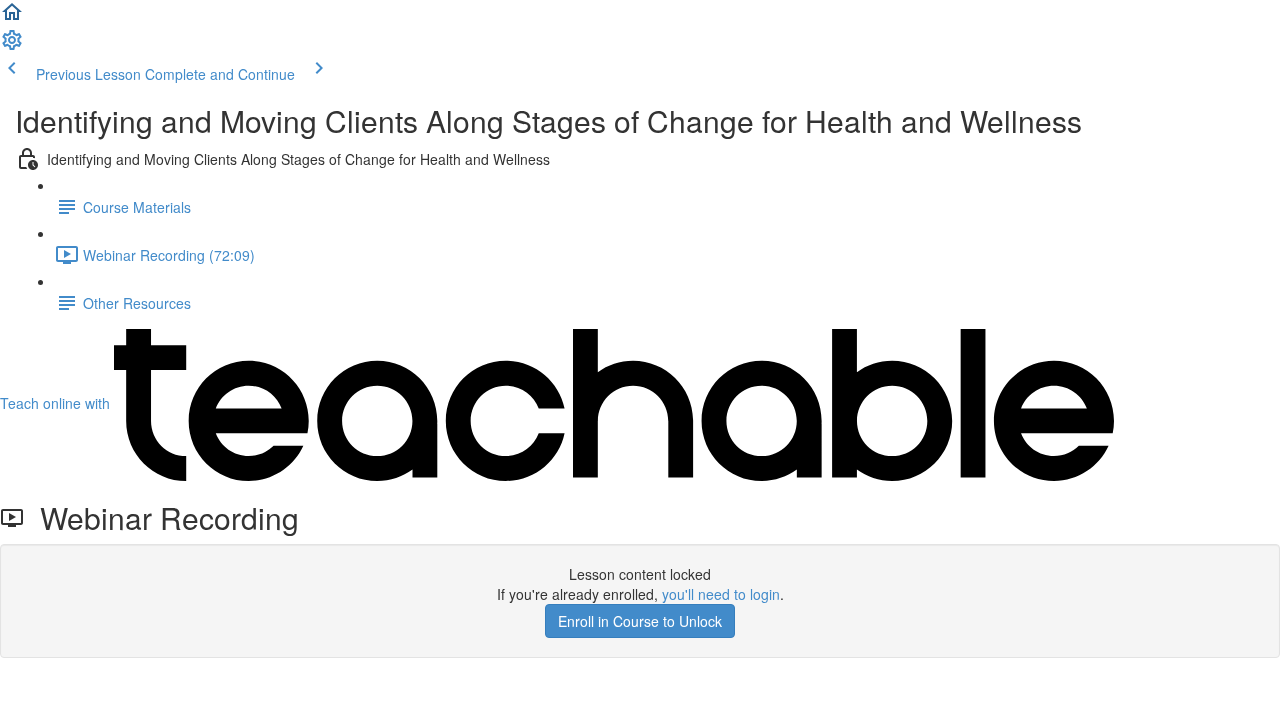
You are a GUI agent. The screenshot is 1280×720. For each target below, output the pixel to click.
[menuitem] (12, 46)
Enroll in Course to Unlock (640, 621)
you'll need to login (721, 594)
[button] (12, 18)
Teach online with (57, 403)
